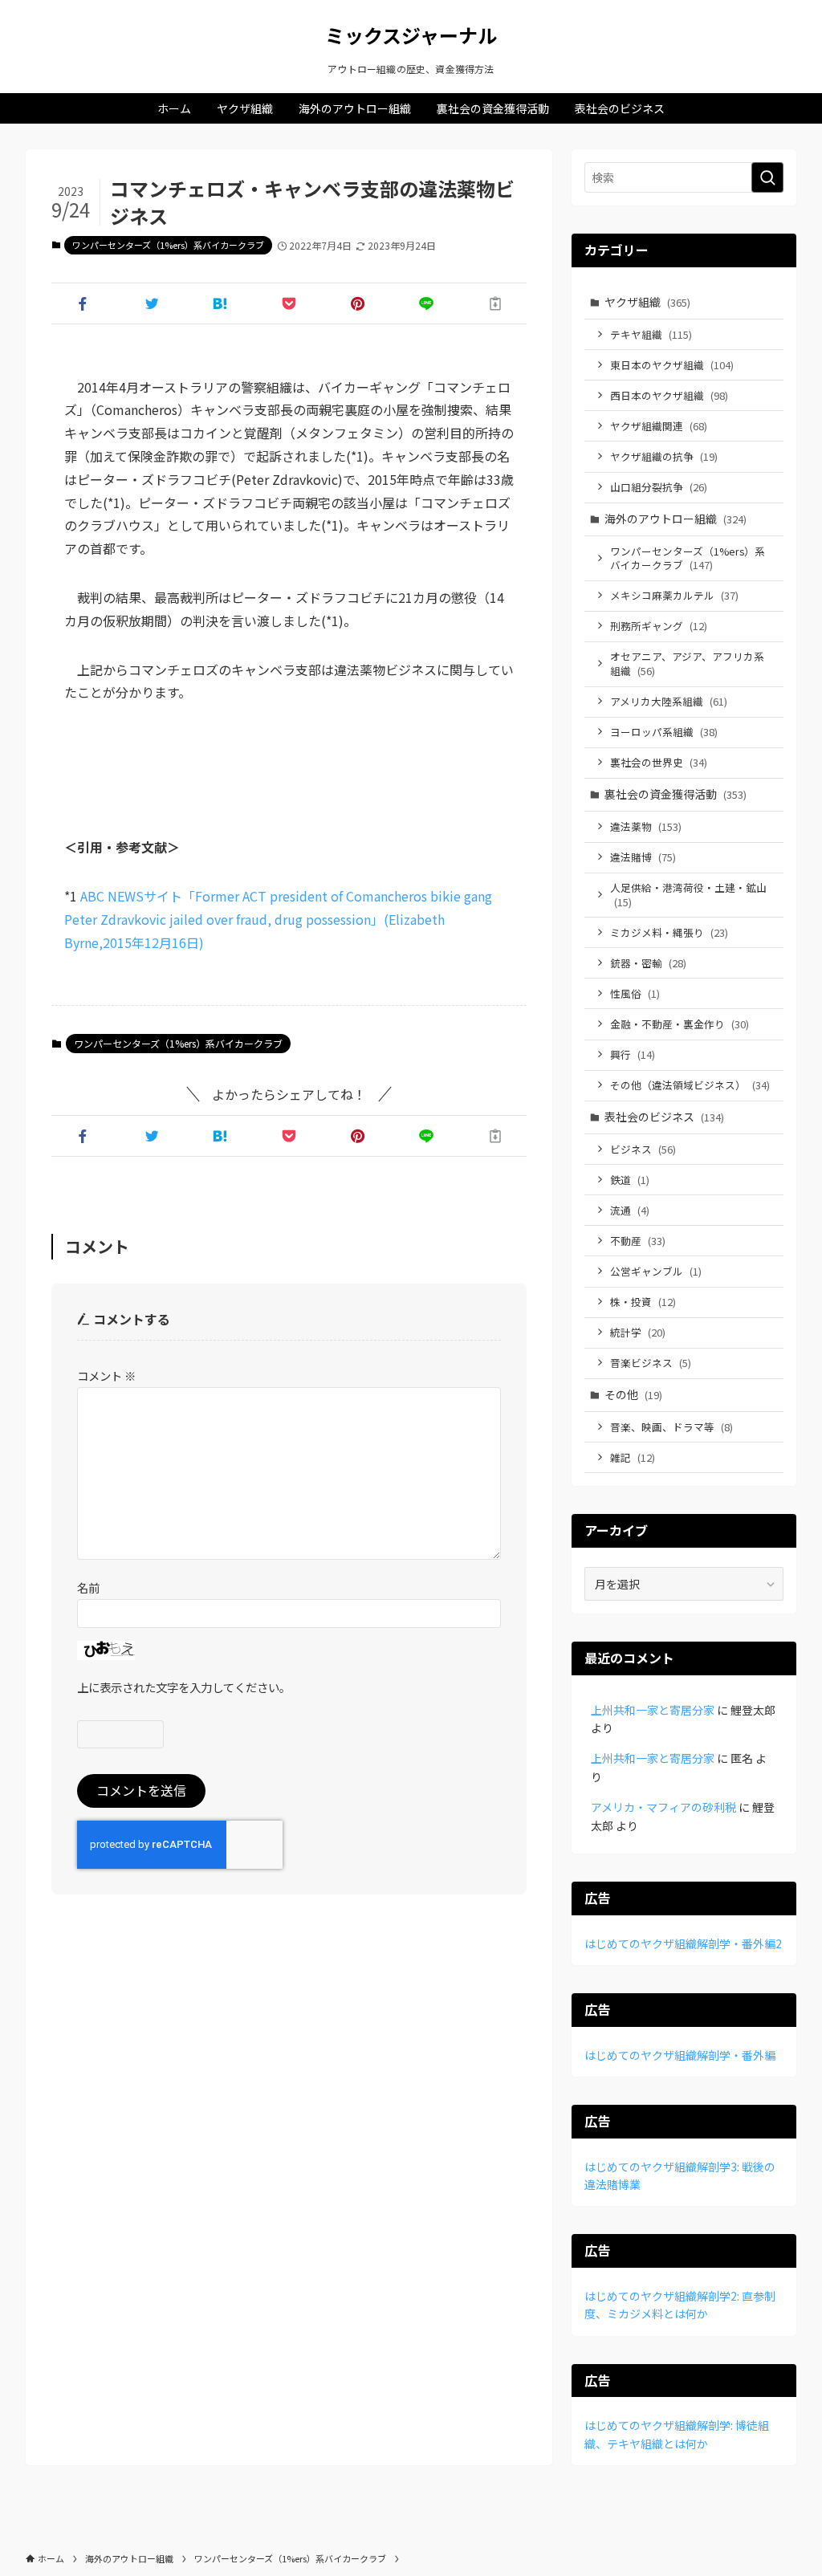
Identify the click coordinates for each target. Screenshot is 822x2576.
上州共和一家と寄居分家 (653, 1710)
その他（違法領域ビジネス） (690, 1085)
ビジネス (643, 1149)
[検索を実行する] (767, 177)
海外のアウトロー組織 (676, 519)
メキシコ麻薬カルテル (674, 595)
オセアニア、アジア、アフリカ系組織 (687, 663)
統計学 (638, 1332)
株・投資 (643, 1302)
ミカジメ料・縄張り (669, 932)
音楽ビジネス (651, 1363)
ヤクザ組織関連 (659, 426)
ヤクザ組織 (647, 302)
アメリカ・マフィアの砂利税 (663, 1807)
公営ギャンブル (656, 1271)
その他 (633, 1394)
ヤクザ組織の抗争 (664, 456)
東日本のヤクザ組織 (672, 365)
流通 (630, 1210)
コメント (106, 1375)
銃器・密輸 (648, 963)
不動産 (638, 1241)
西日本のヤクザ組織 (669, 395)
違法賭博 (643, 857)
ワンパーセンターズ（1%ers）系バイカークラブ (168, 245)
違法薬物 (646, 826)
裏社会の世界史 (659, 762)
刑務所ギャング (659, 626)
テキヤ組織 (651, 334)
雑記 (633, 1457)
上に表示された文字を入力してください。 (184, 1687)
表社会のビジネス (664, 1117)
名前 (88, 1587)
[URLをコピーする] (495, 303)
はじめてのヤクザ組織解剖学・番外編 (680, 2055)
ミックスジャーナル (411, 35)
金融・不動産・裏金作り (680, 1024)
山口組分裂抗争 (659, 487)
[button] (83, 303)
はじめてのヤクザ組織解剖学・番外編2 (683, 1943)
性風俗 (635, 993)
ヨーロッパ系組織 (664, 732)
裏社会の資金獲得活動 (676, 794)
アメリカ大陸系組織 (669, 701)
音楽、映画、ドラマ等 (671, 1427)
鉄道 (630, 1180)
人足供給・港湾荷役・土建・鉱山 (688, 895)
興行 (633, 1054)
